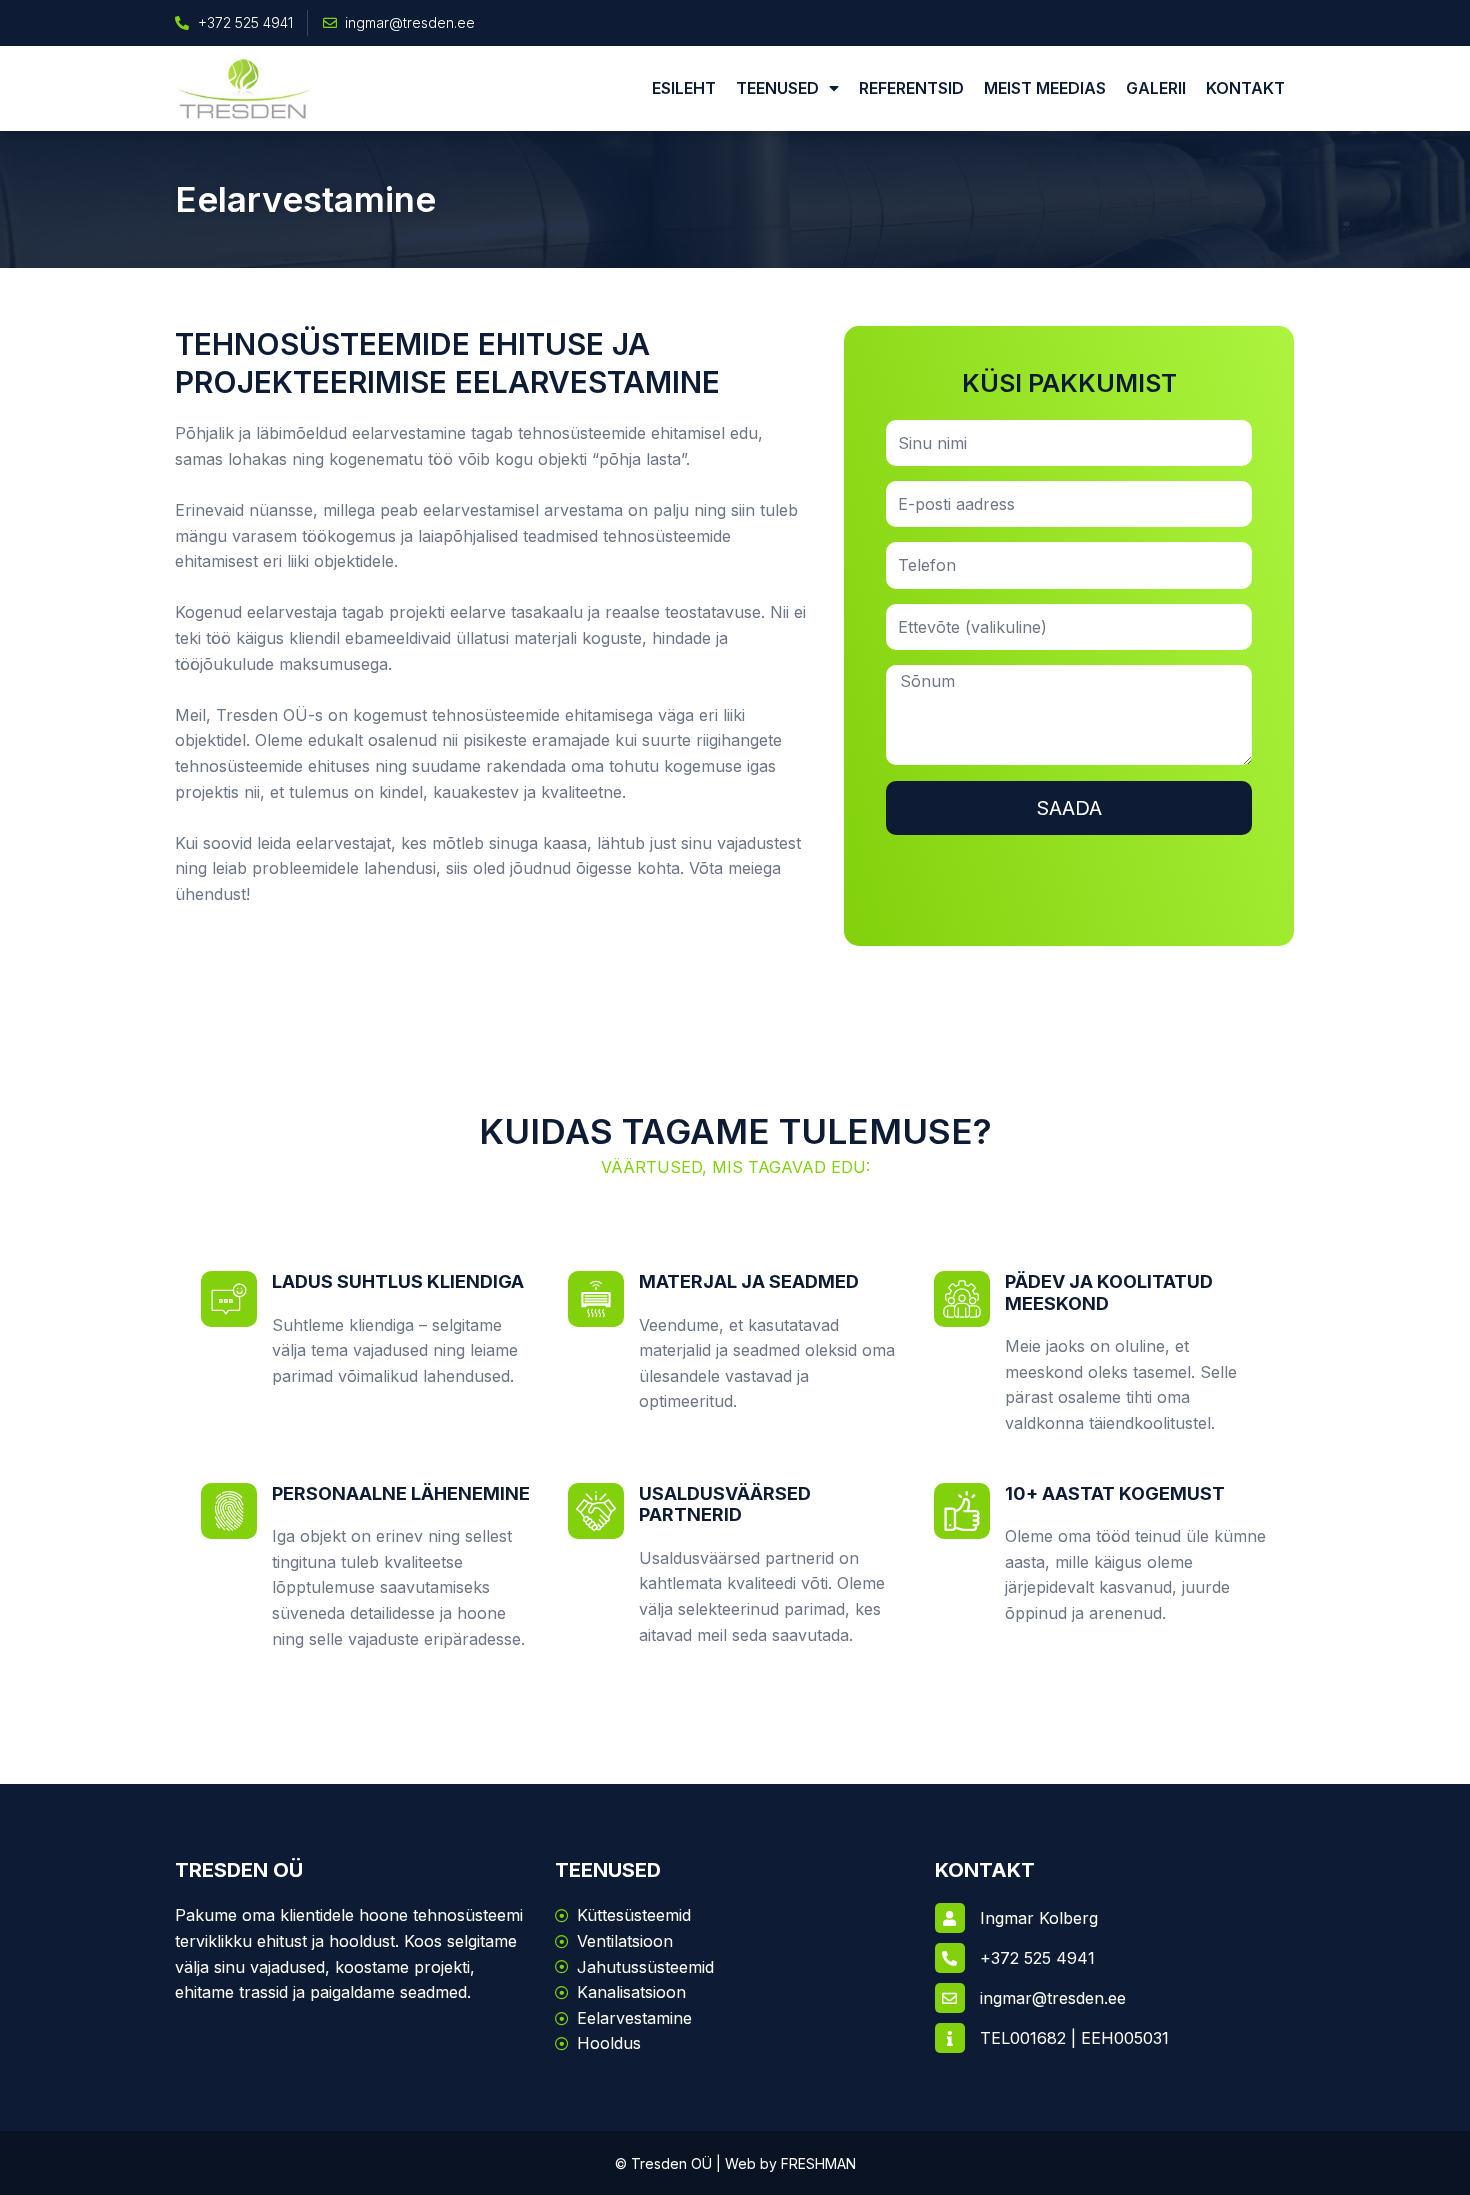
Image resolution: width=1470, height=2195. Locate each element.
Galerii (1156, 88)
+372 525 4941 (1037, 1958)
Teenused (777, 88)
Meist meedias (1045, 88)
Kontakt (1245, 88)
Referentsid (911, 88)
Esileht (684, 88)
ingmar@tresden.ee (1053, 1998)
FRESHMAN (818, 2163)
